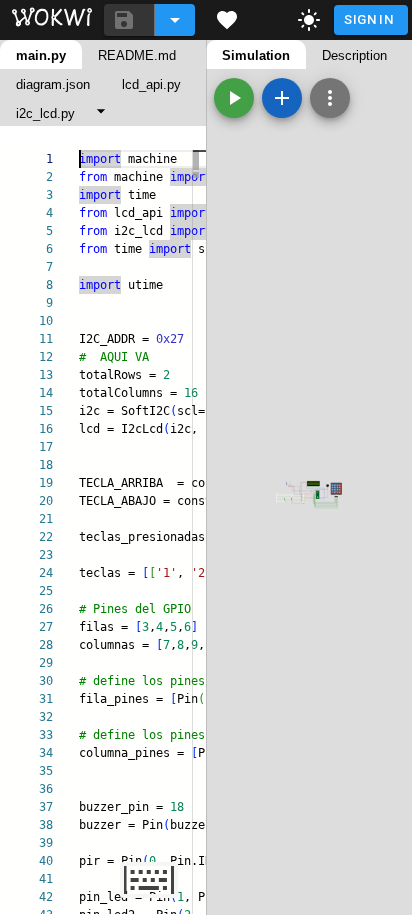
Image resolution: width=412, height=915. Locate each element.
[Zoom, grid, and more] (330, 98)
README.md (137, 55)
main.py (41, 55)
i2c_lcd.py (45, 113)
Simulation (256, 55)
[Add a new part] (282, 98)
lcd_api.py (151, 84)
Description (354, 55)
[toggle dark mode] (309, 20)
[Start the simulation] (234, 98)
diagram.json (53, 84)
